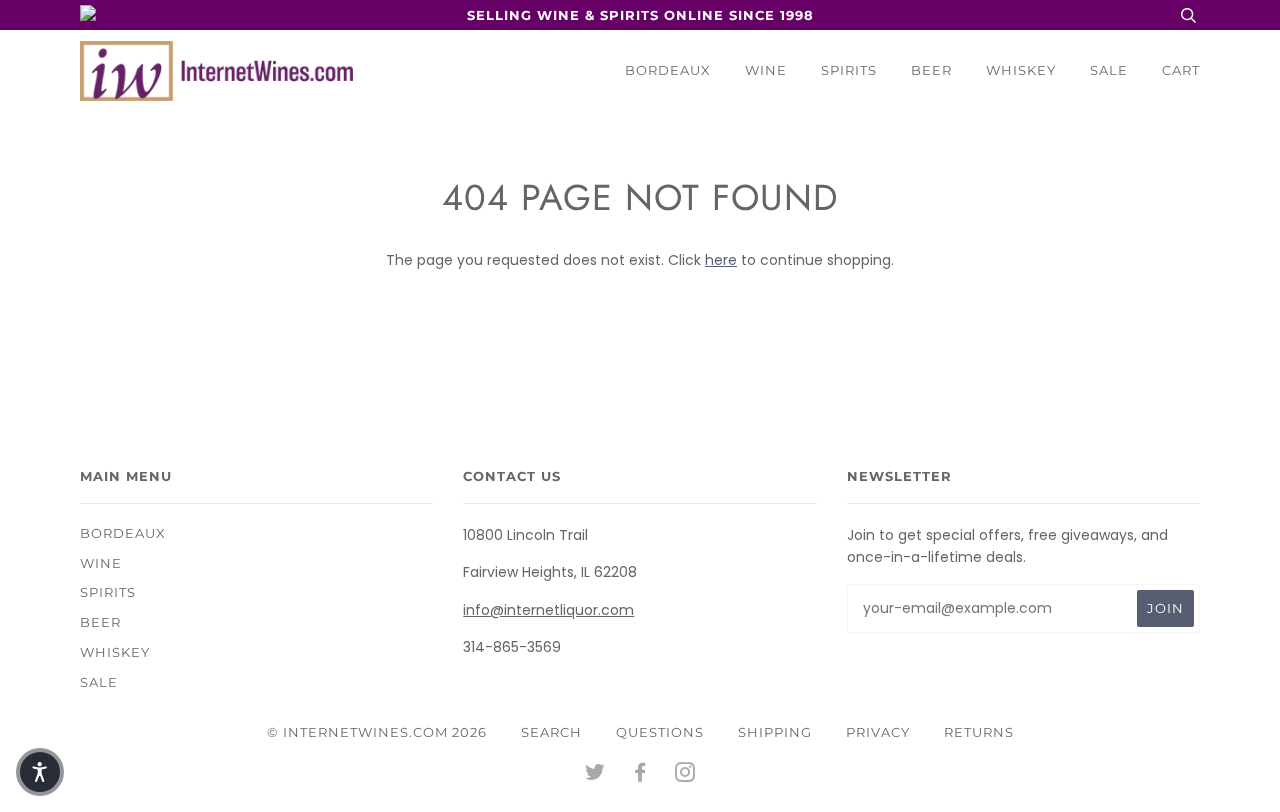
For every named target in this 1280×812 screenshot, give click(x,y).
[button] (40, 772)
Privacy (878, 732)
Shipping (775, 732)
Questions (660, 732)
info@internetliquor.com (548, 610)
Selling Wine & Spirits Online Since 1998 (640, 15)
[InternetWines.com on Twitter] (595, 775)
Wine (766, 70)
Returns (979, 732)
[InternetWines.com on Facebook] (640, 775)
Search (551, 732)
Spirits (849, 70)
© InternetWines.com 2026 (377, 732)
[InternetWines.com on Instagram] (685, 775)
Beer (931, 70)
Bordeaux (668, 70)
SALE (1109, 70)
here (721, 260)
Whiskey (1021, 70)
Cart (1181, 70)
